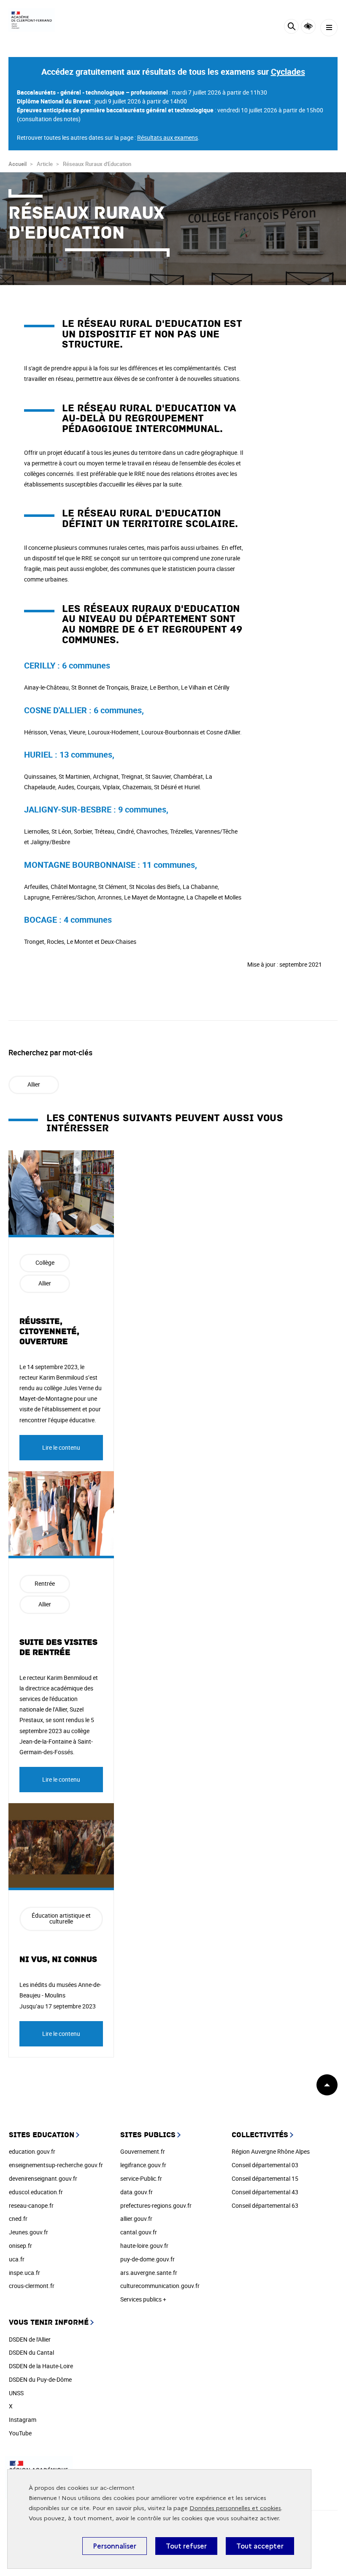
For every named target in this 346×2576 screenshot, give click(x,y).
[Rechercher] (291, 28)
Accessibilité (308, 26)
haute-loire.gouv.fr (144, 2246)
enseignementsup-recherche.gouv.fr (56, 2165)
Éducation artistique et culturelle (61, 1918)
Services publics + (143, 2299)
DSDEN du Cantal (31, 2352)
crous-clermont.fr (32, 2286)
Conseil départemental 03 (265, 2165)
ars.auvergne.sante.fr (149, 2273)
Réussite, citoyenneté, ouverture (49, 1331)
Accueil (18, 164)
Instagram (23, 2420)
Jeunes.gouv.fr (28, 2232)
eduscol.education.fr (36, 2192)
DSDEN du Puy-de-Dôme (40, 2379)
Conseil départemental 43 (265, 2192)
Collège (45, 1262)
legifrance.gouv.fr (143, 2165)
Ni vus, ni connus (58, 1959)
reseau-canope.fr (31, 2205)
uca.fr (17, 2259)
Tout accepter (260, 2546)
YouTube (20, 2433)
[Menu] (329, 28)
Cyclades (288, 72)
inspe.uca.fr (24, 2273)
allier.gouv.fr (136, 2219)
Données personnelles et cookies (235, 2508)
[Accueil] (32, 20)
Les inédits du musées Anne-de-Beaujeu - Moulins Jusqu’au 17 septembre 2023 (60, 1995)
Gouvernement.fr (143, 2151)
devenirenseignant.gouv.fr (43, 2178)
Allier (34, 1084)
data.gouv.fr (137, 2192)
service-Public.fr (141, 2178)
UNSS (16, 2393)
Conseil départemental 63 (265, 2205)
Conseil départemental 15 (265, 2178)
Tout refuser (186, 2546)
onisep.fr (20, 2246)
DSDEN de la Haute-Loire (41, 2366)
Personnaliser (115, 2546)
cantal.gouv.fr (139, 2232)
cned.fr (18, 2219)
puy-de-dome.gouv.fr (147, 2259)
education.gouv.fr (32, 2151)
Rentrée (45, 1583)
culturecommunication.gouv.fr (160, 2286)
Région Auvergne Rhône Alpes (271, 2151)
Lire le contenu (61, 1447)
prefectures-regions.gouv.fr (156, 2205)
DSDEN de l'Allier (30, 2339)
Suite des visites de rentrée (58, 1647)
